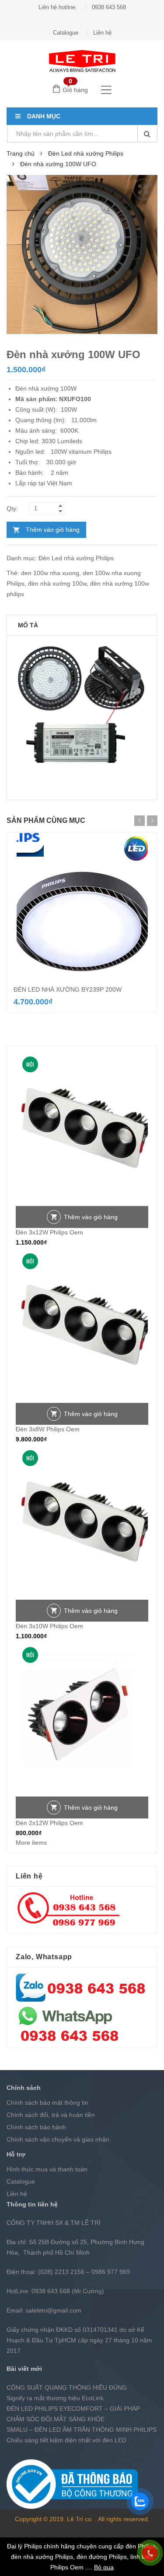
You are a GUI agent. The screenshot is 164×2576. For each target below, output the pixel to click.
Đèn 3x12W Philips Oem (49, 1232)
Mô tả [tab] (28, 625)
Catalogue (66, 33)
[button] (143, 189)
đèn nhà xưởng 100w (57, 584)
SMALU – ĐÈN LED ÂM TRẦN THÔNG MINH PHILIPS (82, 2430)
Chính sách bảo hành (36, 2127)
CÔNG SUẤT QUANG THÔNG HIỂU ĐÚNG (67, 2387)
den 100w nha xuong (50, 573)
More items (31, 1843)
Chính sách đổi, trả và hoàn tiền (51, 2115)
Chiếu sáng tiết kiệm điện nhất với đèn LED (66, 2440)
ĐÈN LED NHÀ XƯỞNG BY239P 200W (68, 989)
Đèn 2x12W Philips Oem (49, 1823)
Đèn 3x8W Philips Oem (48, 1429)
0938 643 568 (109, 7)
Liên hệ (102, 33)
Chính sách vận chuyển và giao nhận (58, 2139)
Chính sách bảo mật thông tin (47, 2103)
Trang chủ (21, 153)
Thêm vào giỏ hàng (53, 530)
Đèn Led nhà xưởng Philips (86, 153)
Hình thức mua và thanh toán (47, 2169)
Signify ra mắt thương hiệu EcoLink (55, 2398)
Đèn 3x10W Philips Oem (49, 1626)
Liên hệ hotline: (58, 7)
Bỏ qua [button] (104, 2567)
